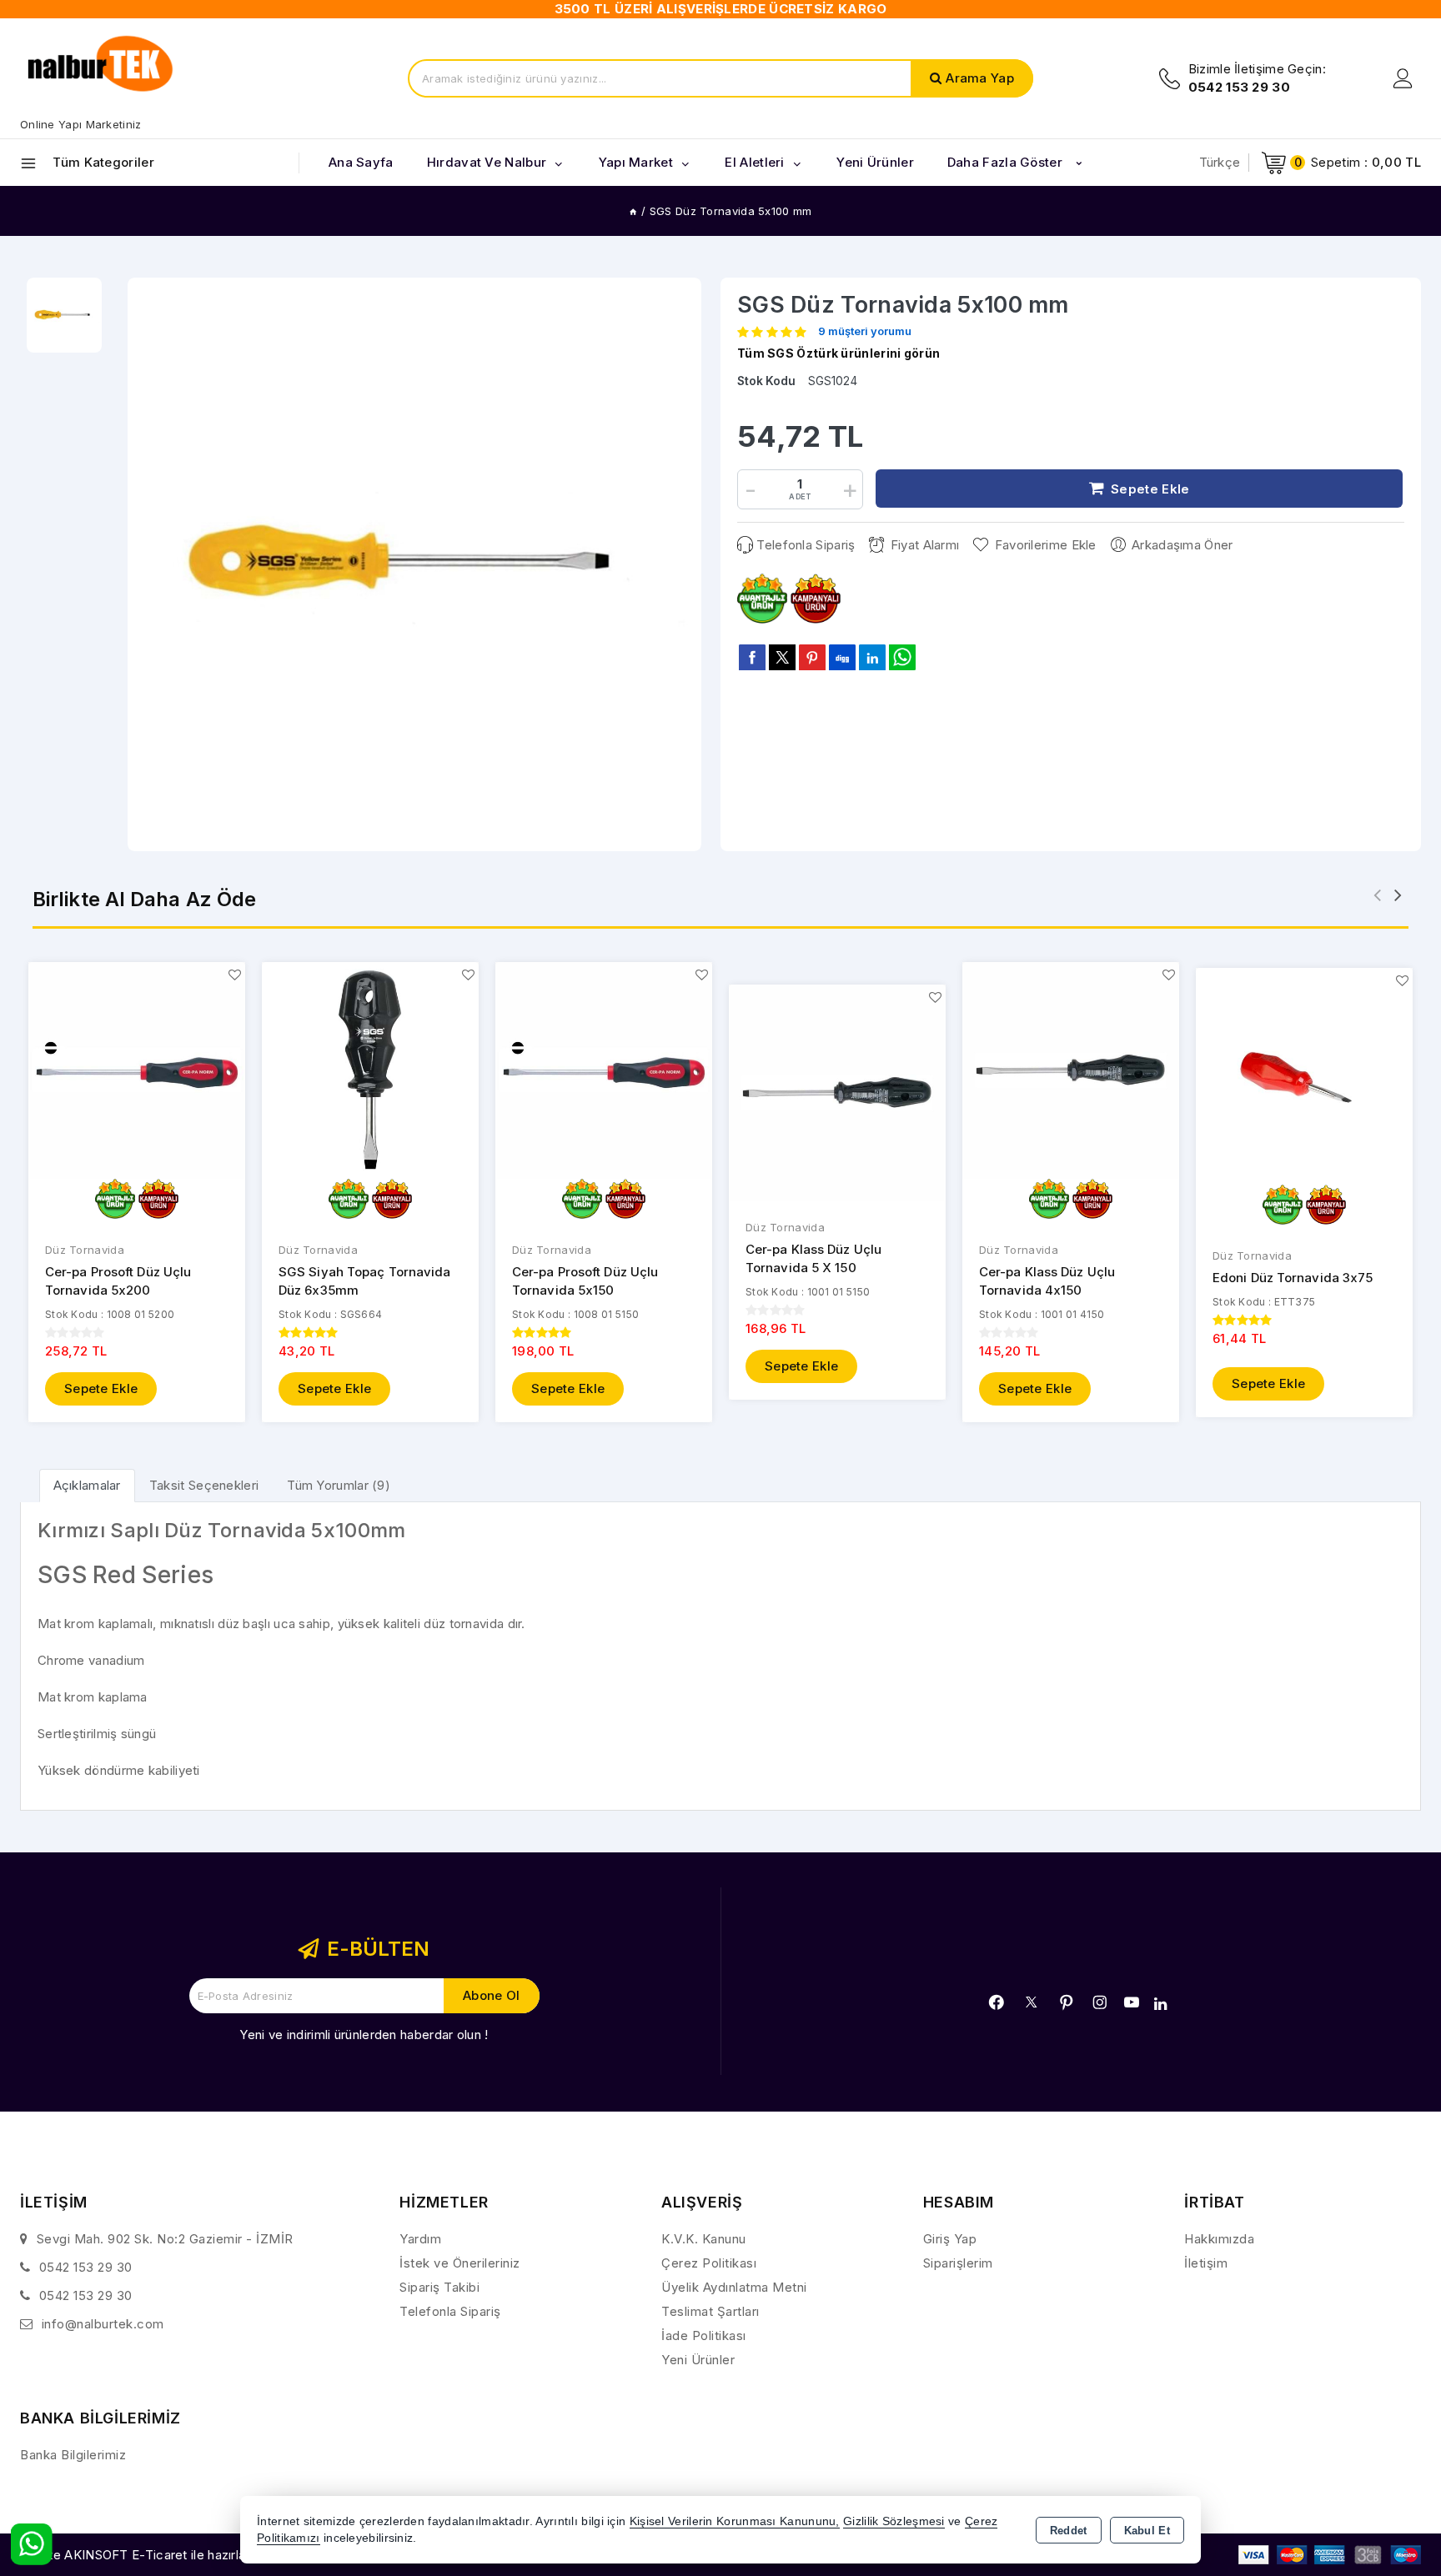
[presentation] (1377, 895)
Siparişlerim (958, 2263)
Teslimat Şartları (710, 2311)
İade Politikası (704, 2335)
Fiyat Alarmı (925, 545)
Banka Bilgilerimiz (73, 2455)
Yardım (420, 2239)
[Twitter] (1031, 2002)
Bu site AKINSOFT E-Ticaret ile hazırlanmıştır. (154, 2555)
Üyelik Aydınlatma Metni (734, 2287)
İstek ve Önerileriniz (460, 2263)
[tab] (87, 1485)
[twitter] (782, 657)
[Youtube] (1132, 2002)
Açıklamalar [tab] (87, 1485)
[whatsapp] (902, 657)
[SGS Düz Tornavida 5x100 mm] (414, 564)
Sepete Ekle (101, 1388)
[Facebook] (997, 2002)
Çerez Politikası (709, 2263)
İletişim (1206, 2263)
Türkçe (1220, 162)
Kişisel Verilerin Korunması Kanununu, (735, 2521)
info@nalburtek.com (103, 2324)
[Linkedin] (1160, 2004)
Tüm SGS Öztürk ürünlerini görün (838, 353)
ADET (800, 496)
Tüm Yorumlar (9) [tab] (339, 1485)
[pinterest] (812, 657)
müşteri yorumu (865, 332)
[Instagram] (1100, 2002)
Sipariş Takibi (439, 2287)
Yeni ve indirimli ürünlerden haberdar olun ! (364, 2035)
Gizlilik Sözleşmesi (894, 2521)
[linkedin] (872, 657)
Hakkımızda (1219, 2239)
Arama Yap (980, 78)
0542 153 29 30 (86, 2267)
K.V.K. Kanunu (704, 2239)
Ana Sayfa (361, 162)
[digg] (842, 657)
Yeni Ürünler (698, 2360)
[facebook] (752, 657)
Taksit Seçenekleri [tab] (204, 1485)
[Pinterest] (1067, 2002)
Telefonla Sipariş (806, 545)
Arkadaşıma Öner (1182, 545)
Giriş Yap (950, 2239)
